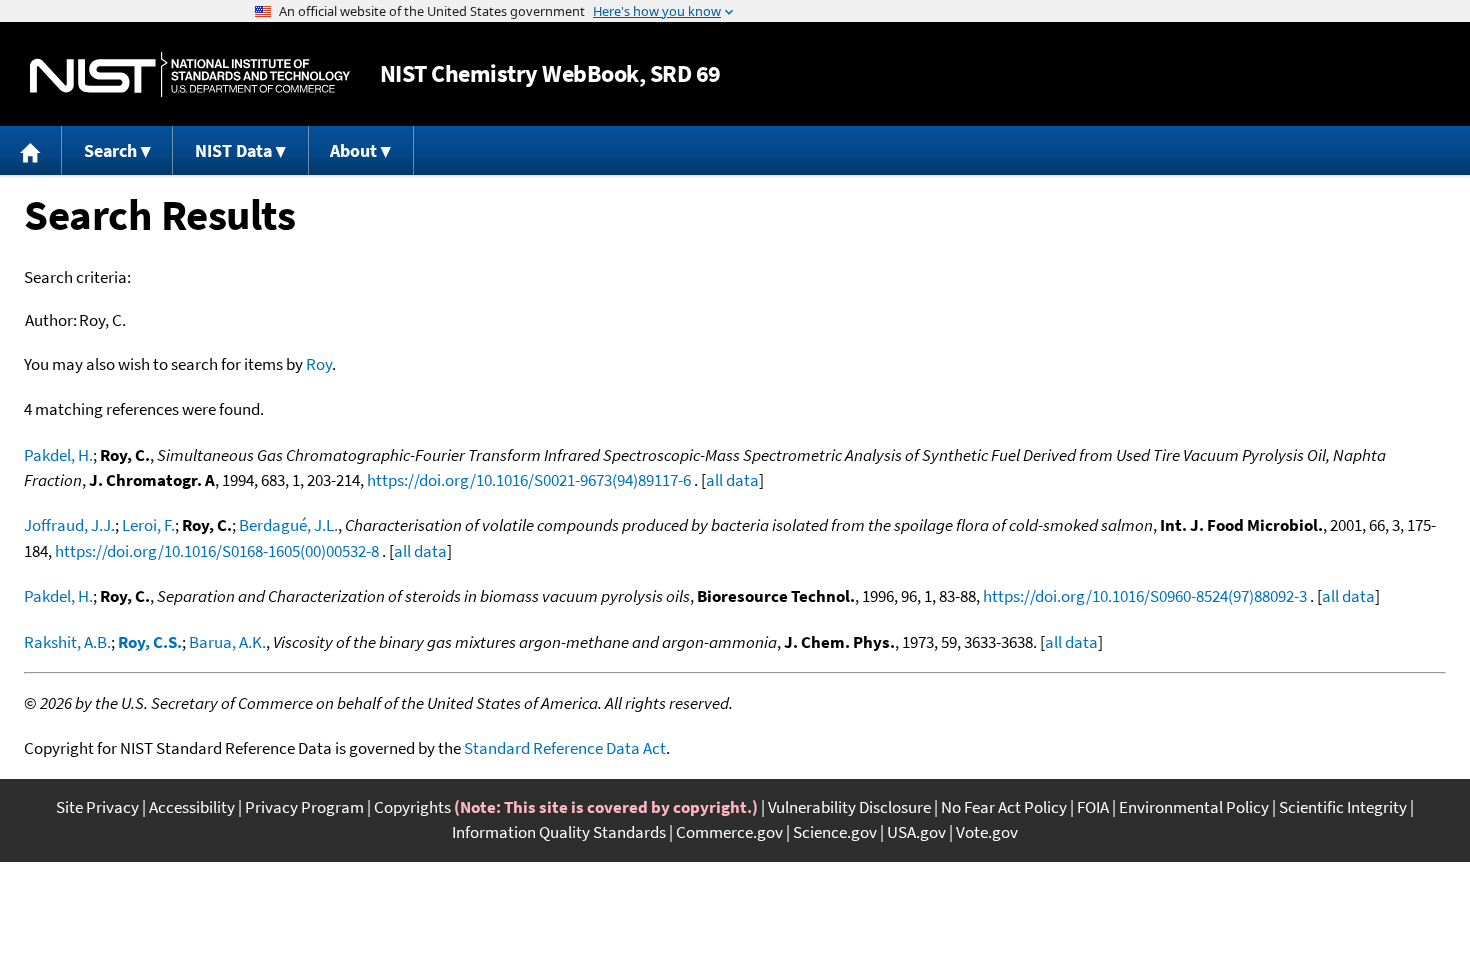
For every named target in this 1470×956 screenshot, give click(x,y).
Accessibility (192, 807)
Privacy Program (304, 807)
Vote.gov (987, 832)
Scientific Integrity (1343, 807)
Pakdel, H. (58, 455)
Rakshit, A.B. (67, 642)
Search (110, 150)
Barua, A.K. (227, 642)
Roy (319, 364)
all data (732, 480)
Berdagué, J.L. (288, 525)
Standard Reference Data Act (565, 748)
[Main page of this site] (31, 150)
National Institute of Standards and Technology (190, 74)
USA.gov (916, 832)
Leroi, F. (148, 525)
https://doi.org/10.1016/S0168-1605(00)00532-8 (217, 551)
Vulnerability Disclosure (849, 807)
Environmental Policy (1194, 807)
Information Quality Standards (559, 832)
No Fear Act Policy (1004, 807)
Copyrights (412, 807)
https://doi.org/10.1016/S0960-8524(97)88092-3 (1145, 596)
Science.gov (835, 832)
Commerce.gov (729, 832)
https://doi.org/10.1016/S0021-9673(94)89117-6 (529, 480)
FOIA (1093, 807)
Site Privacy (97, 807)
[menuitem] (31, 150)
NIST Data (233, 150)
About (353, 150)
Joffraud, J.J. (69, 525)
